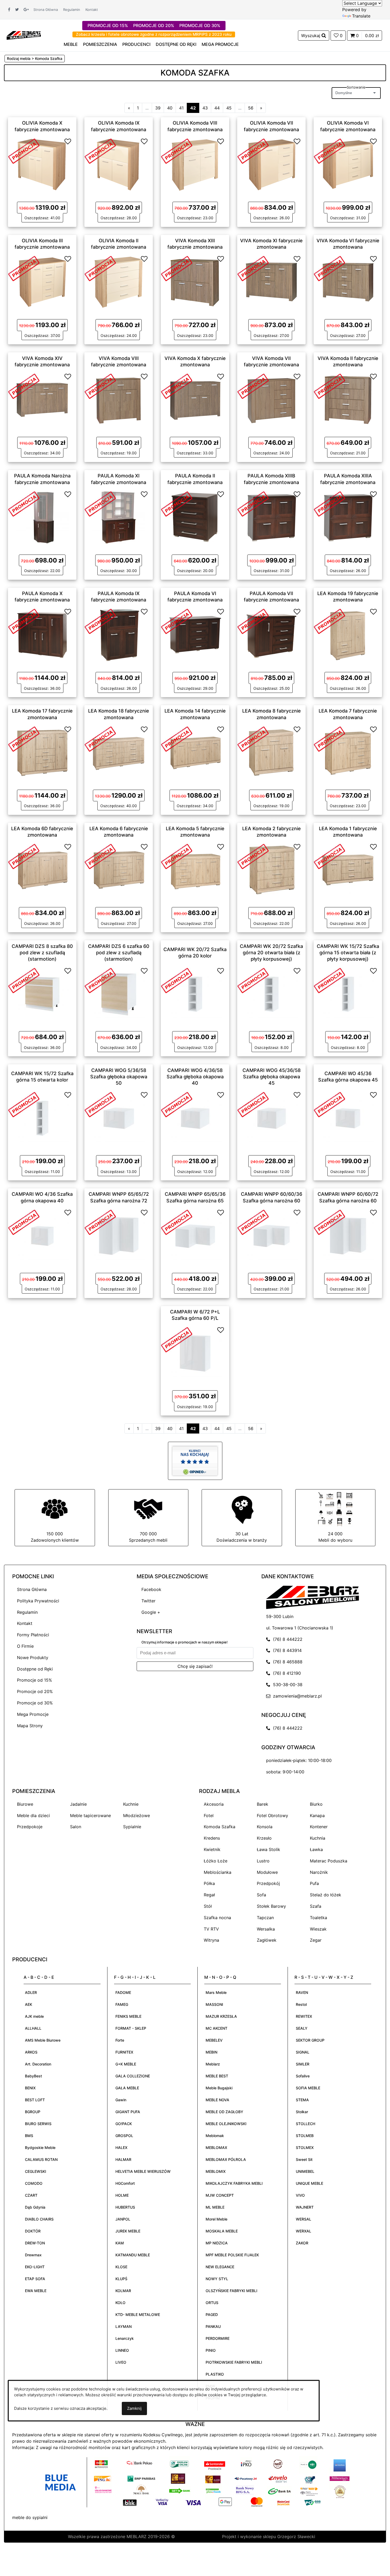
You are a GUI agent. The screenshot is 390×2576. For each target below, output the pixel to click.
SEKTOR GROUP (310, 2040)
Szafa (316, 1906)
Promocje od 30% (35, 1703)
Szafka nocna (217, 1918)
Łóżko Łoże (216, 1861)
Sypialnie (132, 1827)
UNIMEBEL (305, 2171)
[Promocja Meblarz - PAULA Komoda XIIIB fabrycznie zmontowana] (253, 503)
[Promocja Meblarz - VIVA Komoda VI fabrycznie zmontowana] (330, 268)
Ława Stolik (268, 1849)
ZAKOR (302, 2243)
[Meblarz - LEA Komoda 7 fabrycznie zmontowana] (348, 752)
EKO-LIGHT (35, 2267)
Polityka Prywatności (38, 1601)
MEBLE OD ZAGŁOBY (224, 2112)
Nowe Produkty (33, 1658)
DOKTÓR (33, 2231)
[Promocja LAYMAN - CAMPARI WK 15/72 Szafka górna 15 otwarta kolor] (24, 1104)
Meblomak (215, 2136)
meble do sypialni (30, 2517)
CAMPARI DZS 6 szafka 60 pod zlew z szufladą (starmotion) (119, 952)
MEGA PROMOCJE (220, 44)
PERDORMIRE (218, 2338)
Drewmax (33, 2255)
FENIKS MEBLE (128, 2016)
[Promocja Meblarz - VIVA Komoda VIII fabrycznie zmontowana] (100, 386)
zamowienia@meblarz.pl (296, 1696)
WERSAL (304, 2219)
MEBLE (71, 44)
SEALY (302, 2028)
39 (158, 108)
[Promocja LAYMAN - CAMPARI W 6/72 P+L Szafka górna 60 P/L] (177, 1339)
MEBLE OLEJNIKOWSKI (226, 2124)
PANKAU (213, 2326)
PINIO (211, 2350)
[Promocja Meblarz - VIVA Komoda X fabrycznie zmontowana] (177, 386)
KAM (120, 2243)
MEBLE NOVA (217, 2100)
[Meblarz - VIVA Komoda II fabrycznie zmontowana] (348, 399)
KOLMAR (123, 2291)
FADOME (123, 1992)
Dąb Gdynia (35, 2207)
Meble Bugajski (219, 2088)
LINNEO (122, 2350)
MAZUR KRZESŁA (221, 2016)
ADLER (31, 1992)
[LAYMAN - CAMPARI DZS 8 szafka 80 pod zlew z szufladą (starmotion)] (42, 994)
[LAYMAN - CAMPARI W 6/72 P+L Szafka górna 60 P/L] (195, 1353)
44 (217, 108)
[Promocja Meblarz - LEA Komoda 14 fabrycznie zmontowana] (177, 738)
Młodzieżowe (136, 1815)
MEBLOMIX (216, 2171)
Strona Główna (46, 10)
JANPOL (123, 2219)
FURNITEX (124, 2052)
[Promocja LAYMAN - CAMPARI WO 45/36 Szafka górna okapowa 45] (330, 1104)
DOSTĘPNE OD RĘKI (176, 44)
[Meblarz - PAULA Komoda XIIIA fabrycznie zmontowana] (348, 517)
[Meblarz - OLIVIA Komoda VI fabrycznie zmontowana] (348, 164)
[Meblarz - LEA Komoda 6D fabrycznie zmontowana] (42, 870)
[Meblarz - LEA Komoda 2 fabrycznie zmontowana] (271, 870)
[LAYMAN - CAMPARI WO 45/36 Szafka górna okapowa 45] (348, 1118)
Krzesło (264, 1838)
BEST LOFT (35, 2100)
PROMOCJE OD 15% (108, 25)
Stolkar (302, 2112)
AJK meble (34, 2016)
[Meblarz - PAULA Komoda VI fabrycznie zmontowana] (195, 635)
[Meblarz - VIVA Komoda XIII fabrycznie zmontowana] (195, 282)
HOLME (122, 2195)
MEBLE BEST (217, 2076)
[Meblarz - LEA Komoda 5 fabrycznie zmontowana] (195, 870)
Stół (208, 1906)
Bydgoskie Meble (40, 2148)
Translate (361, 16)
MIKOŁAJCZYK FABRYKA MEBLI (234, 2183)
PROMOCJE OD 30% (200, 25)
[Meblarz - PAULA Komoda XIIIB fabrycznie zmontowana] (271, 517)
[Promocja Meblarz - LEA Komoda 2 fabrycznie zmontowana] (253, 856)
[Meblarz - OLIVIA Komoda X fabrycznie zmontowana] (42, 164)
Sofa (261, 1895)
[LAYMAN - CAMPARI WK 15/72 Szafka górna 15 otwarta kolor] (42, 1118)
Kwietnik (212, 1849)
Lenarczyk (125, 2338)
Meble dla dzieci (33, 1815)
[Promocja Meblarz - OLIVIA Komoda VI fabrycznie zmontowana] (330, 151)
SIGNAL (303, 2052)
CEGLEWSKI (36, 2171)
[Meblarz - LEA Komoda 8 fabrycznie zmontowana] (271, 752)
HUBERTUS (125, 2207)
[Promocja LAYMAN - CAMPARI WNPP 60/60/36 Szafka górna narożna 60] (253, 1222)
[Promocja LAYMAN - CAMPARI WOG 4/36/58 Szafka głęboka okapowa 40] (177, 1104)
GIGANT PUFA (128, 2112)
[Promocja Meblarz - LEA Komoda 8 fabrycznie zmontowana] (253, 738)
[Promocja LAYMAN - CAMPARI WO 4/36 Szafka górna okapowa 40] (24, 1222)
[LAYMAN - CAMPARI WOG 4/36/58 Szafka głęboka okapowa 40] (195, 1118)
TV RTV (211, 1929)
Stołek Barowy (271, 1906)
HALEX (121, 2148)
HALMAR (123, 2159)
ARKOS (31, 2052)
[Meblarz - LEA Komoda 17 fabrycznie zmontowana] (42, 752)
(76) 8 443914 (286, 1650)
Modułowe (267, 1872)
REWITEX (304, 2016)
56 (251, 108)
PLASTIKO (215, 2374)
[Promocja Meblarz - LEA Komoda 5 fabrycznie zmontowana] (177, 856)
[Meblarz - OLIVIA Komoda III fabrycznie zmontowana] (42, 282)
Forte (120, 2040)
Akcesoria (214, 1804)
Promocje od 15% (34, 1680)
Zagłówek (267, 1940)
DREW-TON (35, 2243)
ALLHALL (33, 2028)
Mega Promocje (33, 1714)
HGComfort (125, 2183)
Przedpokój (268, 1883)
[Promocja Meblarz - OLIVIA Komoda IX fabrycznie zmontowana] (100, 151)
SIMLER (303, 2064)
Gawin (121, 2100)
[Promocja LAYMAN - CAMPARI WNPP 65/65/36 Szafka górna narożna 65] (177, 1222)
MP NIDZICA (217, 2243)
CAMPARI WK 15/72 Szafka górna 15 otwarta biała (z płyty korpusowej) (348, 952)
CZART (31, 2195)
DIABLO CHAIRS (39, 2219)
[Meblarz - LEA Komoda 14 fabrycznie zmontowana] (195, 752)
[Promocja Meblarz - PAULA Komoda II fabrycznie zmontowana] (177, 503)
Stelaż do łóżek (326, 1895)
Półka (209, 1883)
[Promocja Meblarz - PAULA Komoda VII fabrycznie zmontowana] (253, 621)
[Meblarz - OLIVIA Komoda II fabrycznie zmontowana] (119, 282)
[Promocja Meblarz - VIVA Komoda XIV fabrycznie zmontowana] (24, 386)
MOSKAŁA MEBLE (222, 2231)
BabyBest (33, 2076)
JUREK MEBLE (128, 2231)
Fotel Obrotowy (272, 1815)
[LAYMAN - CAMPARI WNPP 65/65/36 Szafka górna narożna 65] (195, 1235)
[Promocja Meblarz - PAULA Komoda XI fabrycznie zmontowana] (100, 503)
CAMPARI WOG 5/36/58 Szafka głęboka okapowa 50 (119, 1076)
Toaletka (318, 1918)
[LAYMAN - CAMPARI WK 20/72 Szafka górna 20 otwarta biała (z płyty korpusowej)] (271, 994)
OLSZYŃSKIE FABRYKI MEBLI (231, 2291)
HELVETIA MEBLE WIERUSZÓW (143, 2171)
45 (229, 108)
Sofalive (303, 2076)
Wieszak (318, 1929)
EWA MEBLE (36, 2291)
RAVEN (302, 1992)
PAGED (212, 2315)
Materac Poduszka (329, 1861)
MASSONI (214, 2004)
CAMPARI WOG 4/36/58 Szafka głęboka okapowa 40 (195, 1076)
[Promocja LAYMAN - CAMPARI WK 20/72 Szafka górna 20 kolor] (177, 980)
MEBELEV (214, 2040)
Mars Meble (216, 1992)
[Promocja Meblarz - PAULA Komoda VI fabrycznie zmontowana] (177, 621)
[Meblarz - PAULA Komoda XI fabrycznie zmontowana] (119, 517)
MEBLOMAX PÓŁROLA (226, 2159)
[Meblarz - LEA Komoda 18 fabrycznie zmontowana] (119, 752)
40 (170, 108)
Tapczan (265, 1918)
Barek (263, 1804)
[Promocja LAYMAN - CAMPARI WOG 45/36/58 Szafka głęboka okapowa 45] (253, 1104)
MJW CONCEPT (220, 2195)
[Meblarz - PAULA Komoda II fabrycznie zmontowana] (195, 517)
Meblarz (213, 2064)
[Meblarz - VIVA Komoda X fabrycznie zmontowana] (195, 399)
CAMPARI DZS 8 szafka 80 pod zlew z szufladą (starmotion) (42, 952)
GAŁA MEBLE (127, 2088)
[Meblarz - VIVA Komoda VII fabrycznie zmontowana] (271, 399)
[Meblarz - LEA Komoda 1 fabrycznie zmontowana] (348, 870)
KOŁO (120, 2303)
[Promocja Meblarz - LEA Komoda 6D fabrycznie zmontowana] (24, 856)
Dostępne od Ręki (35, 1669)
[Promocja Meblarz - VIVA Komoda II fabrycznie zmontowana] (330, 386)
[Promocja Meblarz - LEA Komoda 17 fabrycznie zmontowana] (24, 738)
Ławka (316, 1849)
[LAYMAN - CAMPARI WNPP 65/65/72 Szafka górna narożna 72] (119, 1235)
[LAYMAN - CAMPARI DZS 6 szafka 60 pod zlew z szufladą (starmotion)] (119, 994)
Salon (76, 1827)
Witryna (211, 1940)
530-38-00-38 (286, 1685)
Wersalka (266, 1929)
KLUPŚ (121, 2279)
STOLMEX (305, 2148)
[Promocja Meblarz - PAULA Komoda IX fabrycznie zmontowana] (100, 621)
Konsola (265, 1827)
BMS (29, 2136)
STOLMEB (305, 2136)
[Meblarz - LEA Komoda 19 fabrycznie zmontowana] (348, 635)
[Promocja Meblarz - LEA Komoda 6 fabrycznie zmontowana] (100, 856)
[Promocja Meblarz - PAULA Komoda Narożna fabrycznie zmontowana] (24, 503)
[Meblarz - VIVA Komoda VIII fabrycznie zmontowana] (119, 399)
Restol (301, 2004)
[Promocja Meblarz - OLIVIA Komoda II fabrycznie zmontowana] (100, 268)
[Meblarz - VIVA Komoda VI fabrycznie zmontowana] (348, 282)
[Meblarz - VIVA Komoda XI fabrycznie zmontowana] (271, 282)
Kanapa (317, 1815)
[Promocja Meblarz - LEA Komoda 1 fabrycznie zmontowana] (330, 856)
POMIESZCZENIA (100, 44)
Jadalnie (78, 1804)
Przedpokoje (30, 1827)
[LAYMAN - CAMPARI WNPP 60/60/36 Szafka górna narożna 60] (271, 1235)
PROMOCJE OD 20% (154, 25)
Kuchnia (318, 1838)
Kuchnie (131, 1804)
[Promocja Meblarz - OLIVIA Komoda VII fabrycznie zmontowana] (253, 151)
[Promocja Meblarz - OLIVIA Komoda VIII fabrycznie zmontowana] (177, 151)
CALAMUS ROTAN (41, 2159)
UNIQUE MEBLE (309, 2183)
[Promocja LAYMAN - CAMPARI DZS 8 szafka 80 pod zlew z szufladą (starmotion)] (24, 980)
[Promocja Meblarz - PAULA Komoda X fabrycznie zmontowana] (24, 621)
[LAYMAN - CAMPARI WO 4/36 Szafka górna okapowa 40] (42, 1235)
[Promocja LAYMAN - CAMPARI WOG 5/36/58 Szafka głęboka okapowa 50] (100, 1104)
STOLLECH (305, 2124)
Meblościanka (218, 1872)
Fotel (209, 1815)
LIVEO (121, 2362)
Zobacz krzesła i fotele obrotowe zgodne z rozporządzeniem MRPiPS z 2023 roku (154, 34)
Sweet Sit (304, 2159)
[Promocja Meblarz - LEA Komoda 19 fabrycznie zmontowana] (330, 621)
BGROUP (33, 2112)
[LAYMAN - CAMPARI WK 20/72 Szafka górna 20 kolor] (195, 994)
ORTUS (212, 2303)
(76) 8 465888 (286, 1662)
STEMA (302, 2100)
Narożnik (319, 1872)
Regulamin (72, 10)
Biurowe (25, 1804)
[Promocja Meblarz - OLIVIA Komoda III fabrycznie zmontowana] (24, 268)
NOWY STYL (217, 2279)
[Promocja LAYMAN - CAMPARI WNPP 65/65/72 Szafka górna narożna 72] (100, 1222)
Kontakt (92, 10)
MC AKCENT (216, 2028)
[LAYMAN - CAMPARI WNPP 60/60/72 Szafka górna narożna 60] (348, 1235)
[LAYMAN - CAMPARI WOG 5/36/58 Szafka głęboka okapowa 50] (119, 1118)
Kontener (319, 1827)
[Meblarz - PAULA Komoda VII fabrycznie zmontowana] (271, 635)
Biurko (316, 1804)
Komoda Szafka (220, 1827)
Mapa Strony (30, 1726)
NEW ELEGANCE (220, 2267)
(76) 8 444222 (286, 1639)
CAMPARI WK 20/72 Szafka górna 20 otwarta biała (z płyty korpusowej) (271, 952)
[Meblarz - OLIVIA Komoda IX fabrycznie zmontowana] (119, 164)
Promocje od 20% (35, 1691)
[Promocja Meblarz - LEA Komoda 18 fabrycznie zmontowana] (100, 738)
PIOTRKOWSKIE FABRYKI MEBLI (234, 2362)
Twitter (148, 1601)
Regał (209, 1895)
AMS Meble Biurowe (43, 2040)
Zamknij (134, 2408)
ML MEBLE (215, 2207)
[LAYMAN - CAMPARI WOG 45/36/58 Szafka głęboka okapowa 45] (271, 1118)
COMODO (34, 2183)
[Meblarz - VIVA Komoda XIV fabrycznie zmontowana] (42, 399)
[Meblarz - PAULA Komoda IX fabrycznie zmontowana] (119, 635)
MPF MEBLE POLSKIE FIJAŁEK (232, 2255)
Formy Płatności (33, 1635)
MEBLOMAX (216, 2148)
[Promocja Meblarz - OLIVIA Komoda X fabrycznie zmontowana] (24, 151)
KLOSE (121, 2267)
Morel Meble (216, 2219)
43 (205, 108)
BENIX (30, 2088)
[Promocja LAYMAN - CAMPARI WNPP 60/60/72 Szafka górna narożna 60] (330, 1222)
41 (181, 108)
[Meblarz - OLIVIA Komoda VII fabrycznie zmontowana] (271, 164)
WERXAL (304, 2231)
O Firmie (25, 1646)
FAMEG (122, 2004)
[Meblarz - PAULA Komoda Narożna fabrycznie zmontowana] (42, 517)
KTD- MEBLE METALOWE (138, 2315)
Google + (151, 1612)
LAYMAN (124, 2326)
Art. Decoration (38, 2064)
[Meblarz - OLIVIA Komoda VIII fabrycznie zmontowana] (195, 164)
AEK (29, 2004)
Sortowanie (356, 87)
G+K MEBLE (126, 2064)
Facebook (151, 1589)
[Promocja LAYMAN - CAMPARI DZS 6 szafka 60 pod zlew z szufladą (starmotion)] (100, 980)
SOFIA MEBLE (308, 2088)
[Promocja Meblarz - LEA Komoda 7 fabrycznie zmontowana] (330, 738)
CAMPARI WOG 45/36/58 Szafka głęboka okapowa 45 (272, 1076)
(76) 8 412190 (286, 1673)
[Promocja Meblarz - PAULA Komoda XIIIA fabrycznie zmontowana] (330, 503)
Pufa (314, 1883)
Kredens (212, 1838)
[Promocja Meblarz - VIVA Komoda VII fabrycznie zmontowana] (253, 386)
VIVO (300, 2195)
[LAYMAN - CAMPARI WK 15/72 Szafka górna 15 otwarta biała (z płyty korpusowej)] (348, 994)
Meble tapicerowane (90, 1815)
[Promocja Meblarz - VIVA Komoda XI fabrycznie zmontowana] (253, 268)
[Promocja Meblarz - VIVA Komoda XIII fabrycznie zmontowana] (177, 268)
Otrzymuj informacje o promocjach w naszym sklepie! (185, 1642)
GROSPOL (124, 2136)
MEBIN (211, 2052)
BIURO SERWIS (38, 2124)
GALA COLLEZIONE (133, 2076)
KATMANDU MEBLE (133, 2255)
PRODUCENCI (136, 44)
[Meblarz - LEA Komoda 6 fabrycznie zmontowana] (119, 870)
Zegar (316, 1940)
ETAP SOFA (35, 2279)
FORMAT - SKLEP (131, 2028)
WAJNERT (305, 2207)
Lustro (263, 1861)
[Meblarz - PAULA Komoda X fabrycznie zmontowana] (42, 635)
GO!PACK (124, 2124)
